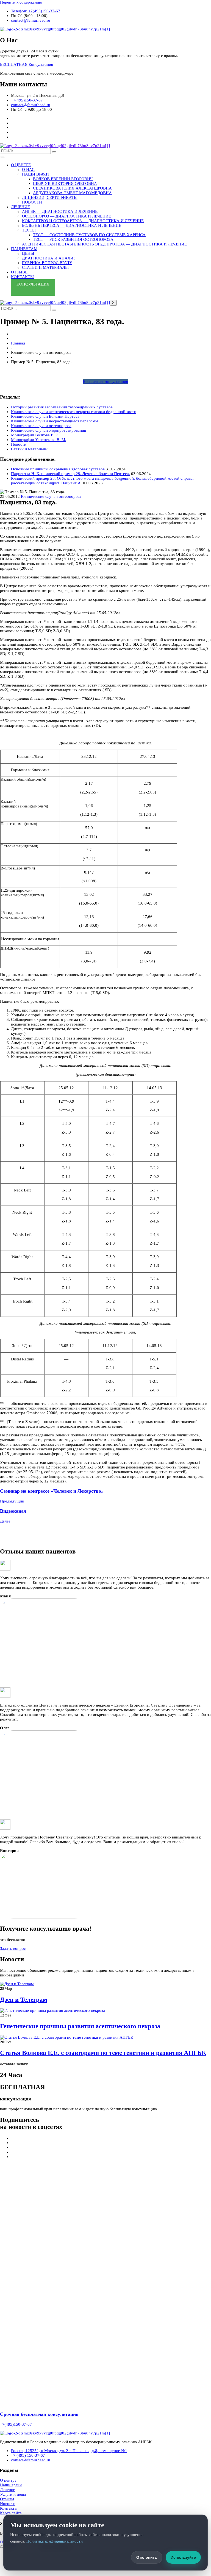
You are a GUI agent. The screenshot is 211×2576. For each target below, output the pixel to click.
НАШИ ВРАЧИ (35, 174)
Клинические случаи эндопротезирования (48, 430)
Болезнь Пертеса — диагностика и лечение (72, 225)
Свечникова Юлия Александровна (72, 188)
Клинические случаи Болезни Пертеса (45, 416)
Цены (28, 253)
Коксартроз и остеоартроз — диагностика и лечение (83, 221)
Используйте (183, 2557)
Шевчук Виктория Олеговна (65, 183)
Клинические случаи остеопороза (41, 426)
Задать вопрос (13, 1948)
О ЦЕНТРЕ (21, 165)
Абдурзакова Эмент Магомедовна (72, 193)
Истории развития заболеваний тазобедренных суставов (62, 407)
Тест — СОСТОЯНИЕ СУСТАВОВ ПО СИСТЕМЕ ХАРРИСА (89, 235)
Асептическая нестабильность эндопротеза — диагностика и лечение (104, 244)
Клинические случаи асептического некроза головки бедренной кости (74, 412)
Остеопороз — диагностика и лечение (66, 216)
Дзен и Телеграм (24, 2000)
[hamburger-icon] (2, 157)
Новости (19, 444)
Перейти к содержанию (21, 2)
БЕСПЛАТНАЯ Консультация (27, 64)
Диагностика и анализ (49, 258)
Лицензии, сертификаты (50, 197)
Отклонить (147, 2557)
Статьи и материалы (45, 267)
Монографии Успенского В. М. (39, 440)
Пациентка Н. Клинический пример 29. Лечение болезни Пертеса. (70, 474)
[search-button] (54, 152)
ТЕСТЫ (29, 230)
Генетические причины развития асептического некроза (80, 2026)
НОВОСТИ (32, 202)
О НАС (28, 170)
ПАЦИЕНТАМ (24, 249)
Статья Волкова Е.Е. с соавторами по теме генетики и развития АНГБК (103, 2053)
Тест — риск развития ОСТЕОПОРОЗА (73, 239)
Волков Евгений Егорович (63, 179)
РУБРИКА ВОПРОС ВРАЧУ (47, 263)
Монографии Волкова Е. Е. (35, 435)
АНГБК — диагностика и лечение (60, 211)
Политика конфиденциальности (55, 2541)
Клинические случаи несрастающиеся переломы (55, 421)
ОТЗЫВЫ (20, 272)
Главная (18, 343)
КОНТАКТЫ (22, 277)
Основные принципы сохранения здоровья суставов (58, 469)
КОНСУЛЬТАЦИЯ (33, 284)
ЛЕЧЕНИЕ (20, 207)
